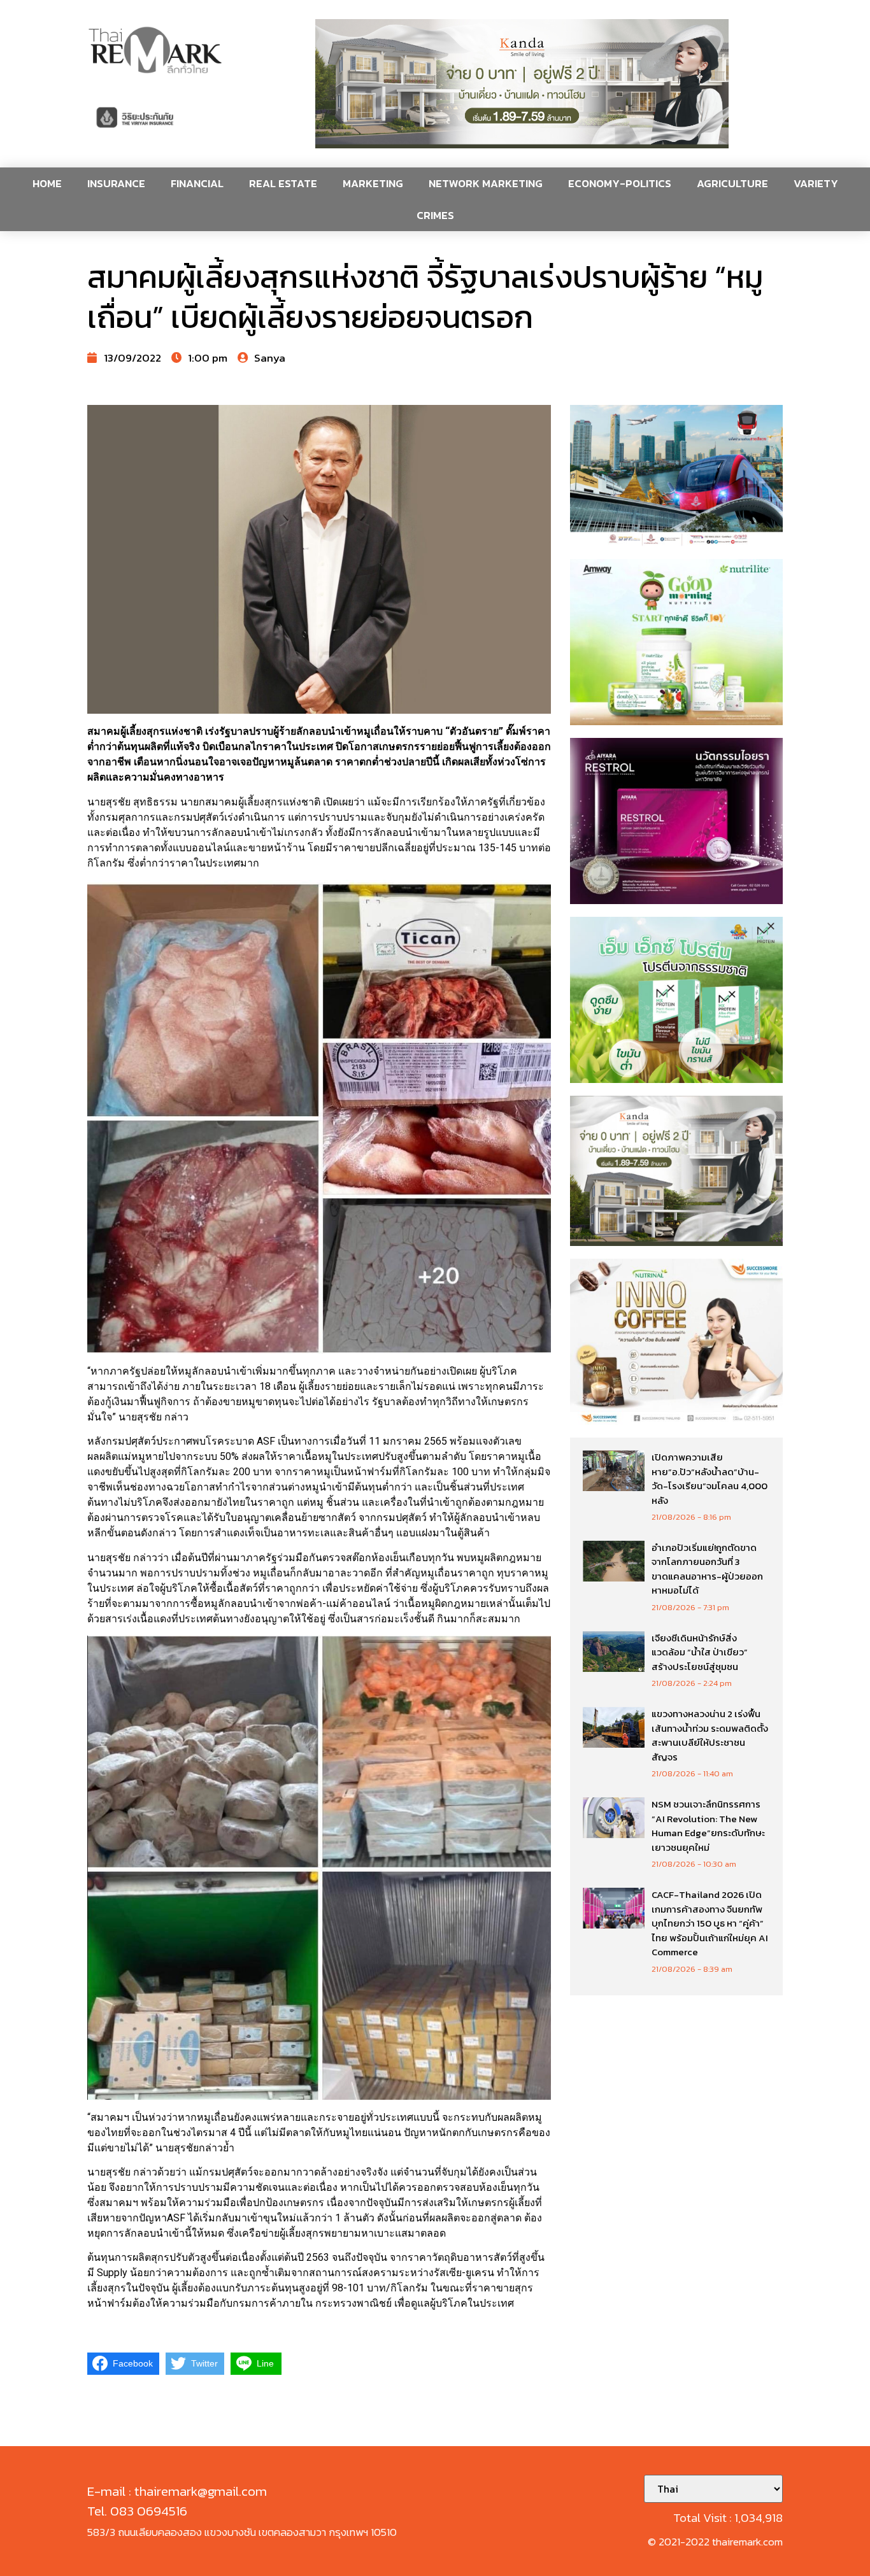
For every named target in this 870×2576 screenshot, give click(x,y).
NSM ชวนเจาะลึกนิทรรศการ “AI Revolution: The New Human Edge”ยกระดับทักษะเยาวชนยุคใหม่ (708, 1826)
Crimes (435, 215)
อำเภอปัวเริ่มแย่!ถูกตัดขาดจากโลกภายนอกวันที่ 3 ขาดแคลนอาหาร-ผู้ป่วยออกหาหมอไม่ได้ (707, 1569)
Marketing (373, 183)
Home (47, 183)
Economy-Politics (620, 183)
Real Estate (283, 183)
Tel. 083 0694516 (137, 2511)
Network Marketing (486, 183)
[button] (522, 84)
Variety (816, 183)
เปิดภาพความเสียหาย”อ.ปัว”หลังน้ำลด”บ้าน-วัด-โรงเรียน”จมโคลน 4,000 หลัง (710, 1479)
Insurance (116, 183)
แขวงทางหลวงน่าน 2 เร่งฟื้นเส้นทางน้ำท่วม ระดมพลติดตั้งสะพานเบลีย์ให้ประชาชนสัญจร (710, 1735)
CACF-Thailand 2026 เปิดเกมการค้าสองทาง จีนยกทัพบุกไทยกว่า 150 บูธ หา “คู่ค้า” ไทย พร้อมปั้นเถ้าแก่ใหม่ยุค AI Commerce (710, 1923)
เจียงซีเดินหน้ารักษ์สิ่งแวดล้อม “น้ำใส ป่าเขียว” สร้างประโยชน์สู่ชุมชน (700, 1652)
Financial (197, 183)
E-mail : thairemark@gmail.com (177, 2491)
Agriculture (732, 183)
